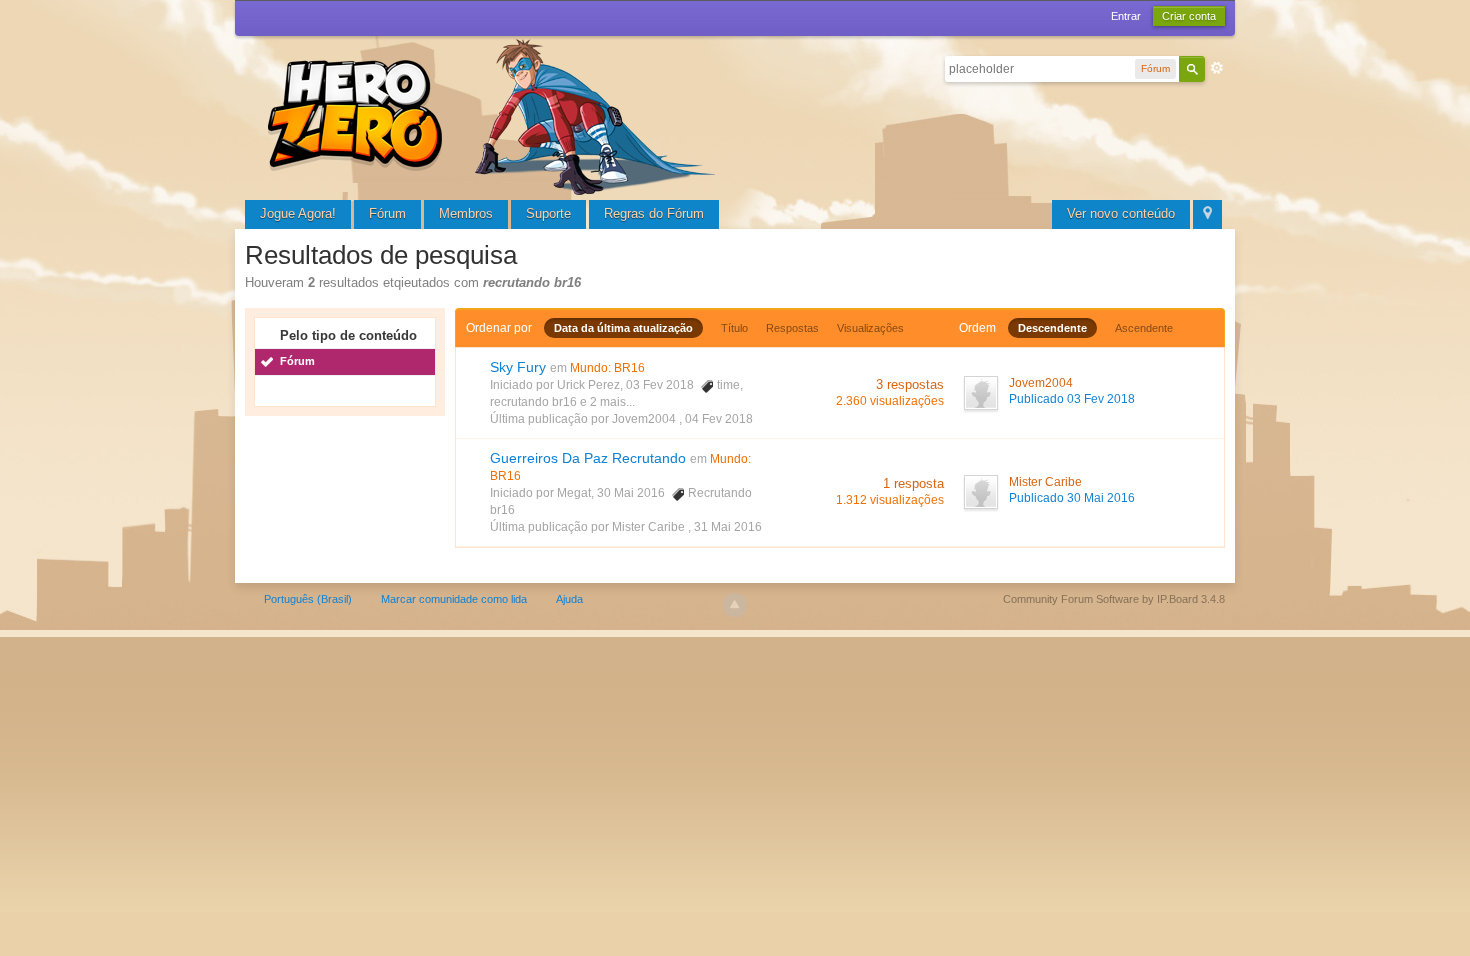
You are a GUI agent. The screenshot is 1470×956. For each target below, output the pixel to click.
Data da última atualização (623, 328)
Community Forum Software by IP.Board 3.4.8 (1114, 599)
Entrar (1126, 16)
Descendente (1052, 328)
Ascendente (1144, 328)
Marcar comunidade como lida (454, 599)
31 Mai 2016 (728, 527)
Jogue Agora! (298, 213)
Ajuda (569, 599)
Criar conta (1189, 16)
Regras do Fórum (654, 213)
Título (734, 328)
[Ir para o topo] (735, 605)
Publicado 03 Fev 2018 (1072, 399)
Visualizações (870, 328)
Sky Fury (518, 367)
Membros (466, 213)
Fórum (387, 213)
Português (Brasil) (308, 599)
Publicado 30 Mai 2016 (1072, 498)
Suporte (548, 213)
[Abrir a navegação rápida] (1207, 214)
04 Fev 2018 (719, 419)
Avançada (1217, 68)
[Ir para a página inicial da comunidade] (495, 114)
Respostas (792, 328)
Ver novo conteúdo (1121, 213)
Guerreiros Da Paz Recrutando (588, 458)
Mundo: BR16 (607, 368)
